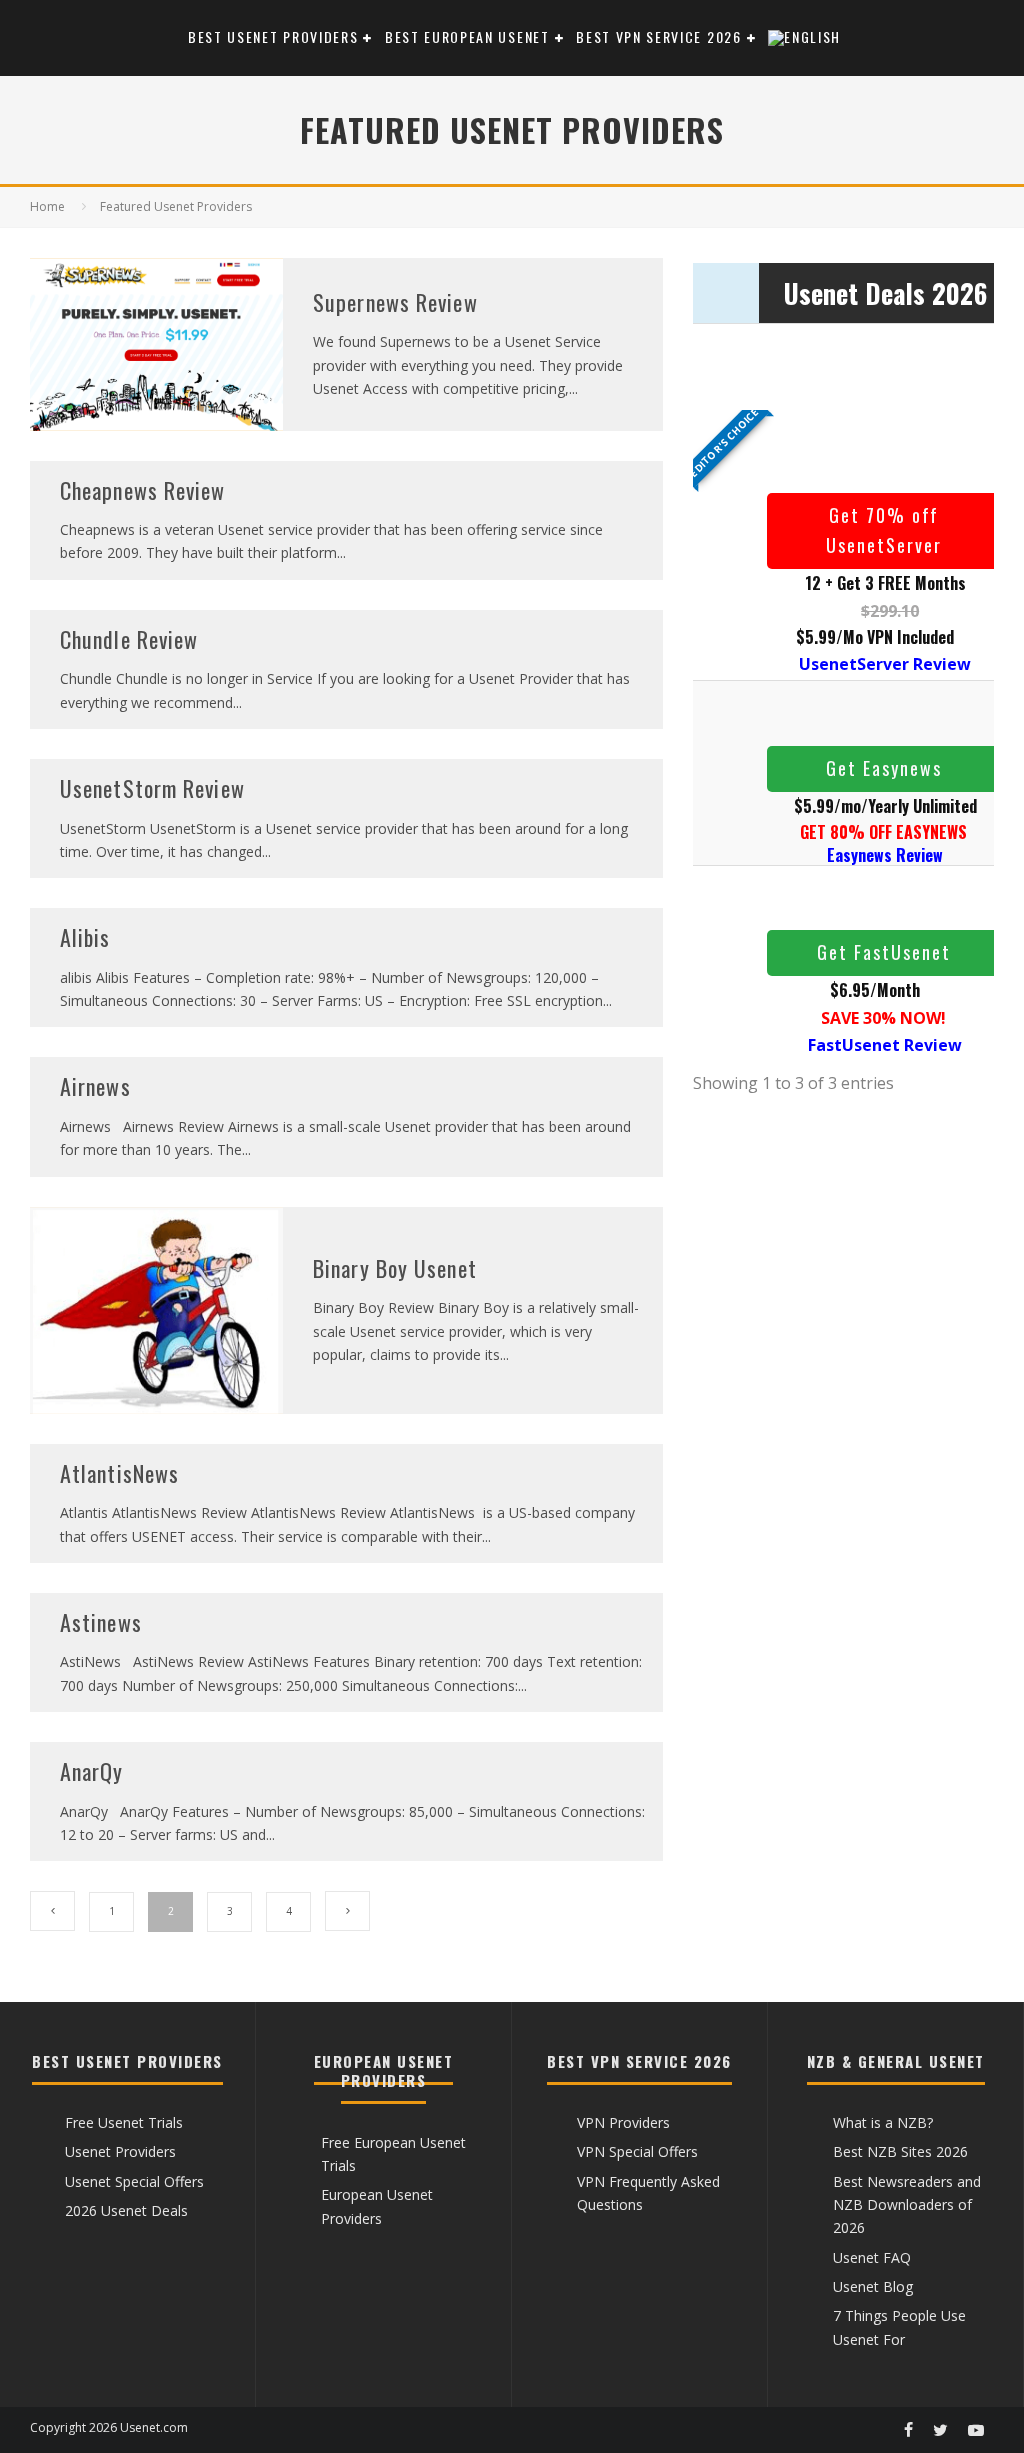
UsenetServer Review (885, 664)
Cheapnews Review (143, 490)
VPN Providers (623, 2122)
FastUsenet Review (885, 1045)
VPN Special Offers (637, 2151)
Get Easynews (884, 768)
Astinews (101, 1622)
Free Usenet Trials (124, 2122)
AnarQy (92, 1771)
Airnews (95, 1086)
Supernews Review (395, 302)
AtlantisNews (119, 1473)
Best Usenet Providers (273, 36)
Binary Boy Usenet (395, 1268)
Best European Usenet (467, 36)
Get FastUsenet (884, 952)
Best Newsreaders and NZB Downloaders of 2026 (907, 2205)
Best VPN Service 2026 (658, 36)
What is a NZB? (883, 2122)
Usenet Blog (873, 2286)
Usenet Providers (120, 2151)
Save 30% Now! (883, 1018)
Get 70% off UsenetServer (884, 530)
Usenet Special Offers (134, 2181)
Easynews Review (885, 855)
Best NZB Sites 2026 (900, 2151)
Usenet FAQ (872, 2257)
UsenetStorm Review (152, 788)
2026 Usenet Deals (126, 2210)
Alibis (85, 937)
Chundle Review (129, 639)
